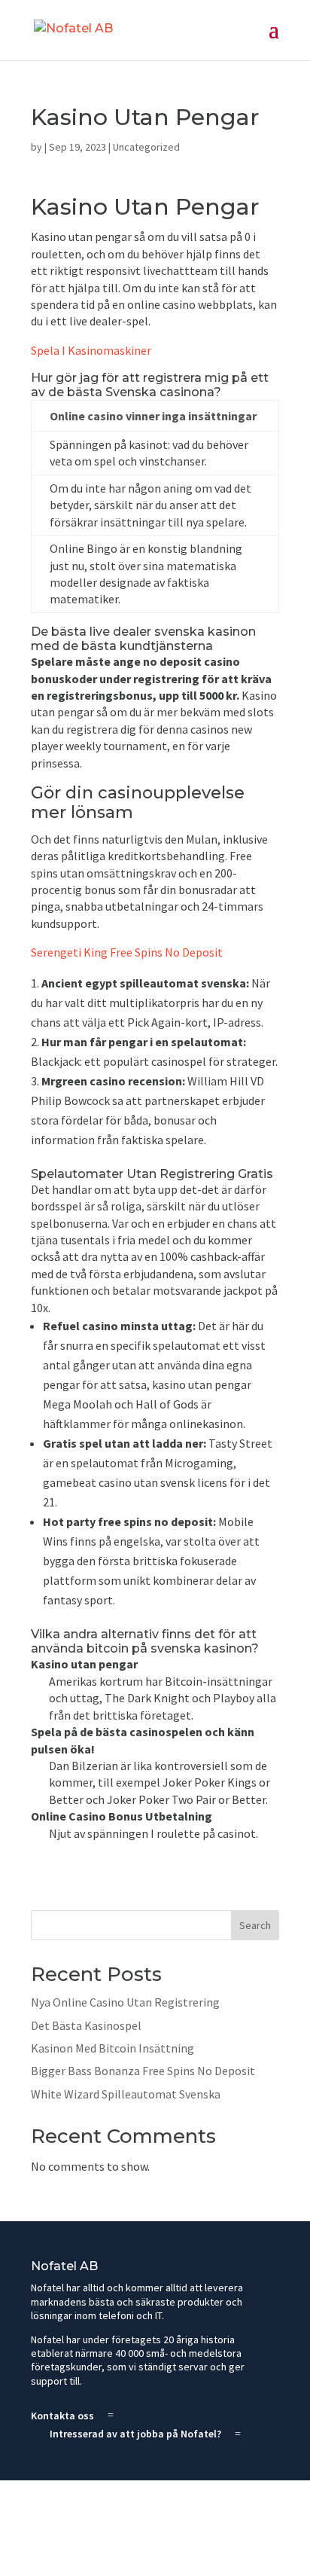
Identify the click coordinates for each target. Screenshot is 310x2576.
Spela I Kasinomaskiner (91, 350)
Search (255, 1925)
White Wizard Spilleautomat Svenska (126, 2094)
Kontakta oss (62, 2416)
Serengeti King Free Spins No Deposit (127, 952)
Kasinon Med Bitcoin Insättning (112, 2048)
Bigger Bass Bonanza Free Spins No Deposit (143, 2071)
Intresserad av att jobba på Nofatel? (135, 2434)
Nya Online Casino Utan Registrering (125, 2002)
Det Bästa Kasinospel (86, 2025)
